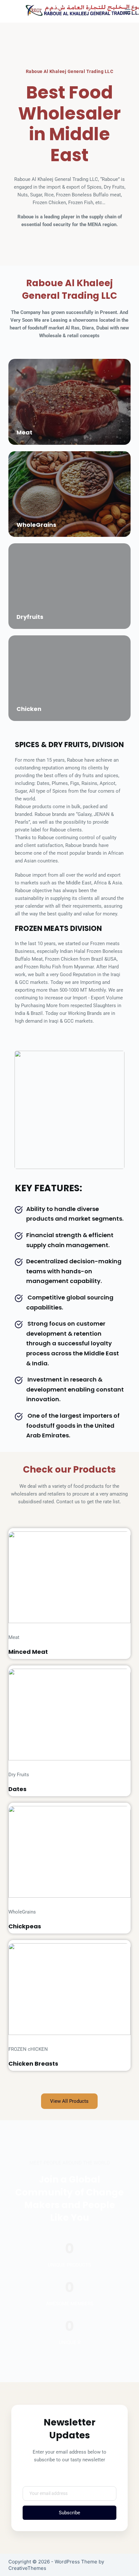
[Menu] (128, 11)
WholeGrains (36, 525)
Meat (24, 432)
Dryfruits (30, 617)
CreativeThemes (27, 2568)
